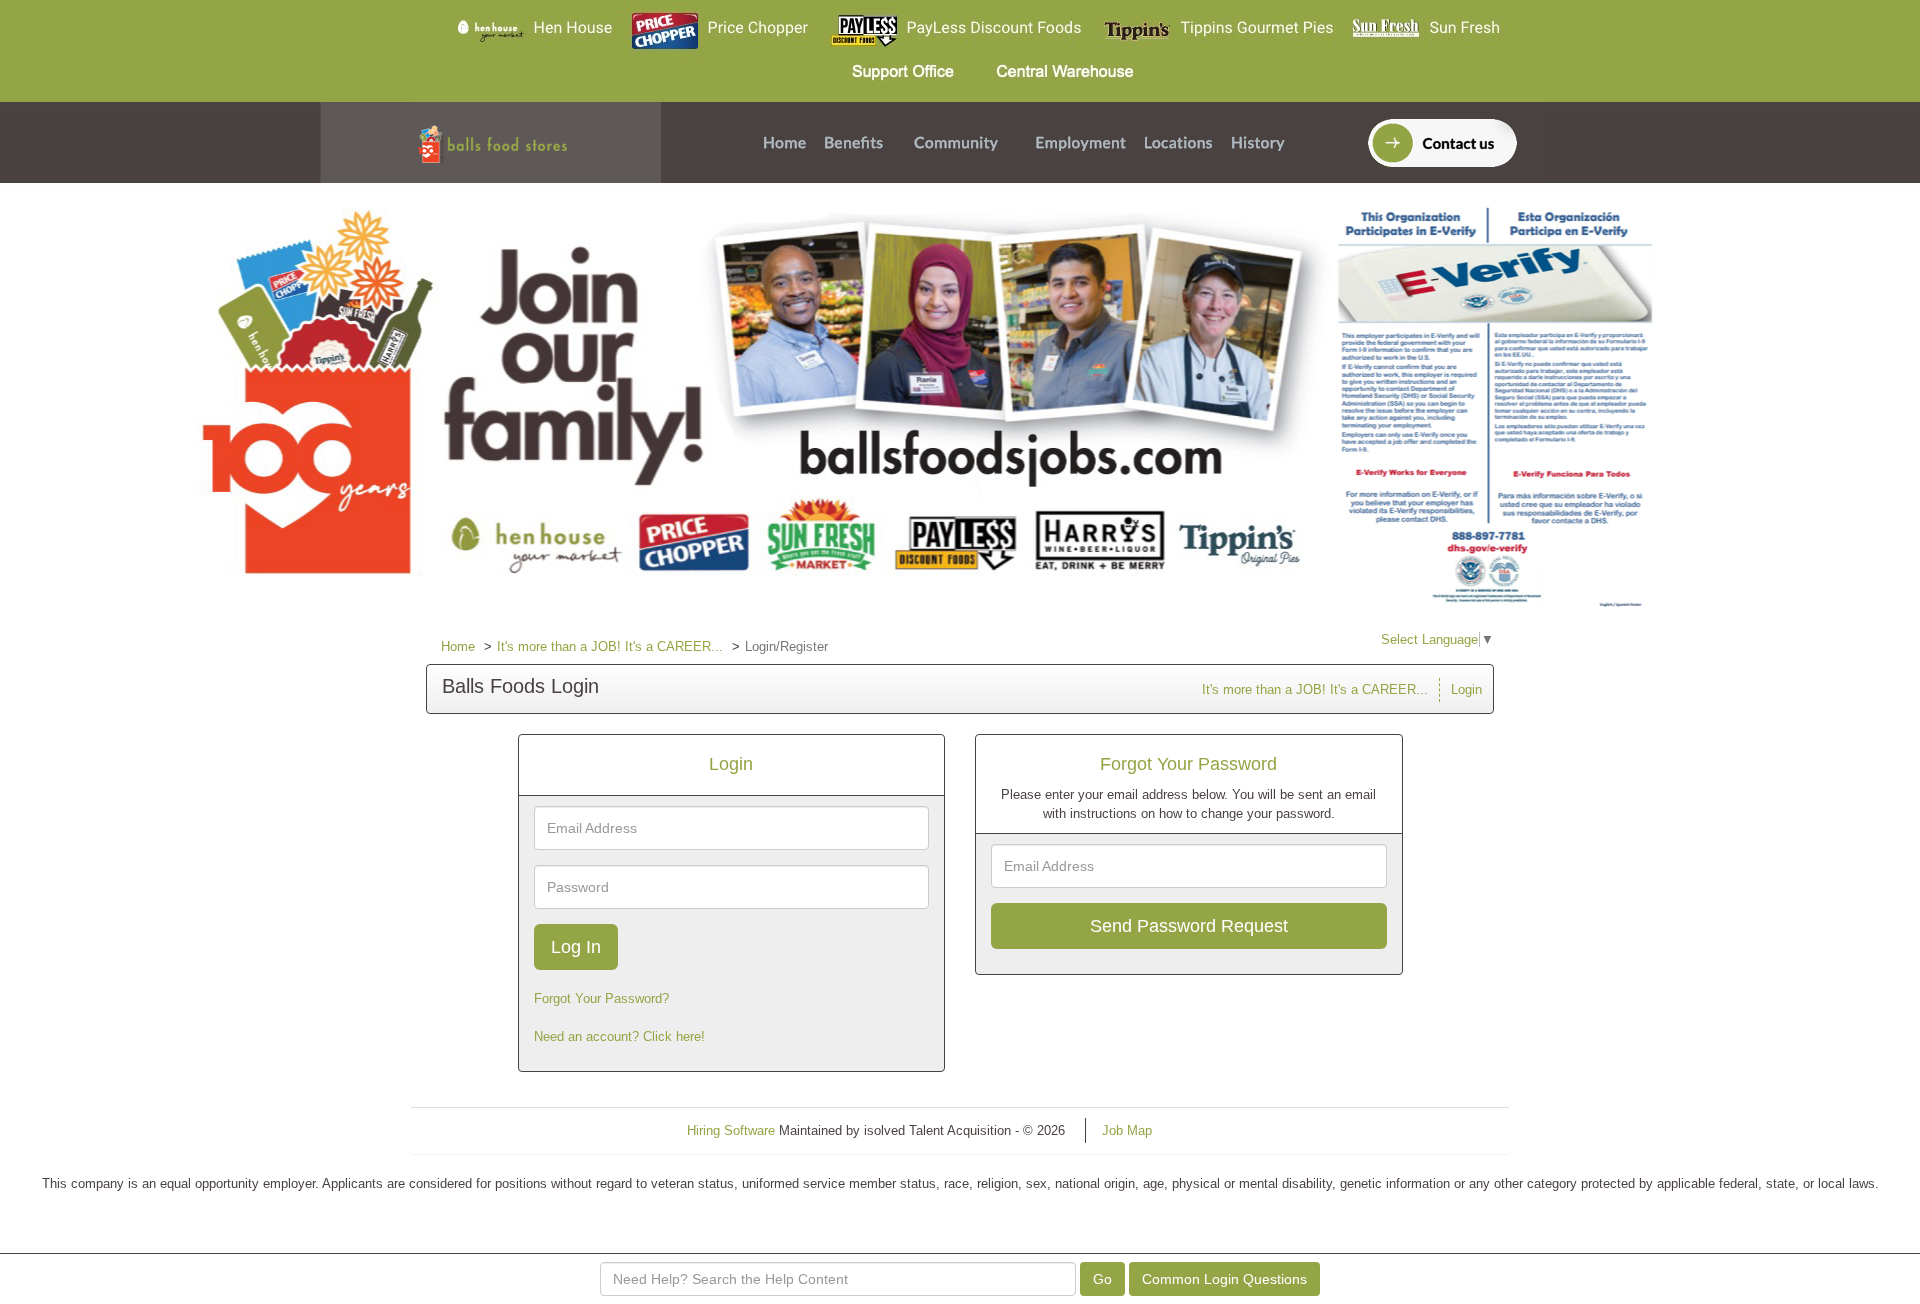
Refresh (1210, 1130)
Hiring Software (731, 1130)
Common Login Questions (1224, 1279)
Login (1466, 689)
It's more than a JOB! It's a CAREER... (610, 646)
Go (1102, 1279)
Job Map (1127, 1130)
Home (458, 646)
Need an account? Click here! (619, 1036)
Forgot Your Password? (601, 998)
